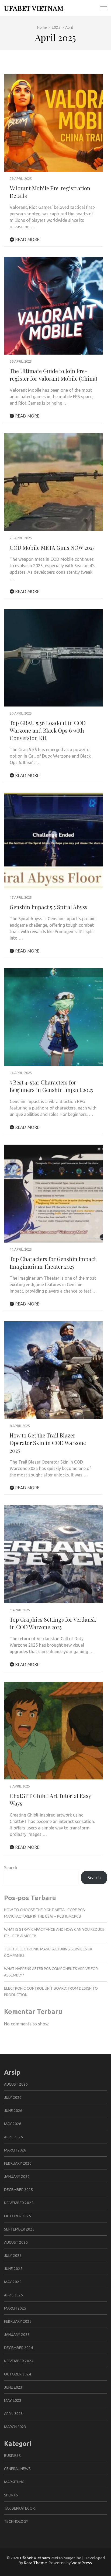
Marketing (14, 2482)
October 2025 (18, 2216)
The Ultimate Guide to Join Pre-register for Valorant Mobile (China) (53, 375)
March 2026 (15, 2150)
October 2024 (18, 2374)
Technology (16, 2521)
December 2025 (18, 2190)
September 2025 (19, 2229)
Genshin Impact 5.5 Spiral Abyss (48, 907)
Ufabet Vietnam (34, 8)
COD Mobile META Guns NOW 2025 (52, 547)
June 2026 (13, 2111)
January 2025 (17, 2335)
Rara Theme (35, 2563)
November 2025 (19, 2203)
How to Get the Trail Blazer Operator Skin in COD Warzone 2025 (48, 1443)
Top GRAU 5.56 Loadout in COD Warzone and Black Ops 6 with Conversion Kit (48, 730)
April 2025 (13, 2295)
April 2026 (13, 2137)
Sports (11, 2495)
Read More (27, 240)
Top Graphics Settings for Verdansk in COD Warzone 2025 (53, 1623)
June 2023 (13, 2387)
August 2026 (16, 2084)
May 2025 (13, 2282)
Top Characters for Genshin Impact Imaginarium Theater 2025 (53, 1263)
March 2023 (15, 2427)
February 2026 (18, 2163)
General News (17, 2469)
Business (12, 2456)
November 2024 (19, 2361)
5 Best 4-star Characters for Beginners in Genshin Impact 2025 (51, 1086)
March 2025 (15, 2308)
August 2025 (16, 2242)
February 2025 (18, 2321)
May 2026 (13, 2124)
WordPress (82, 2563)
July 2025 (13, 2256)
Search (11, 1868)
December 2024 (18, 2348)
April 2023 (13, 2414)
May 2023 (13, 2400)
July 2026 (13, 2097)
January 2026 (17, 2177)
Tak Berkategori (20, 2508)
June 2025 (13, 2269)
